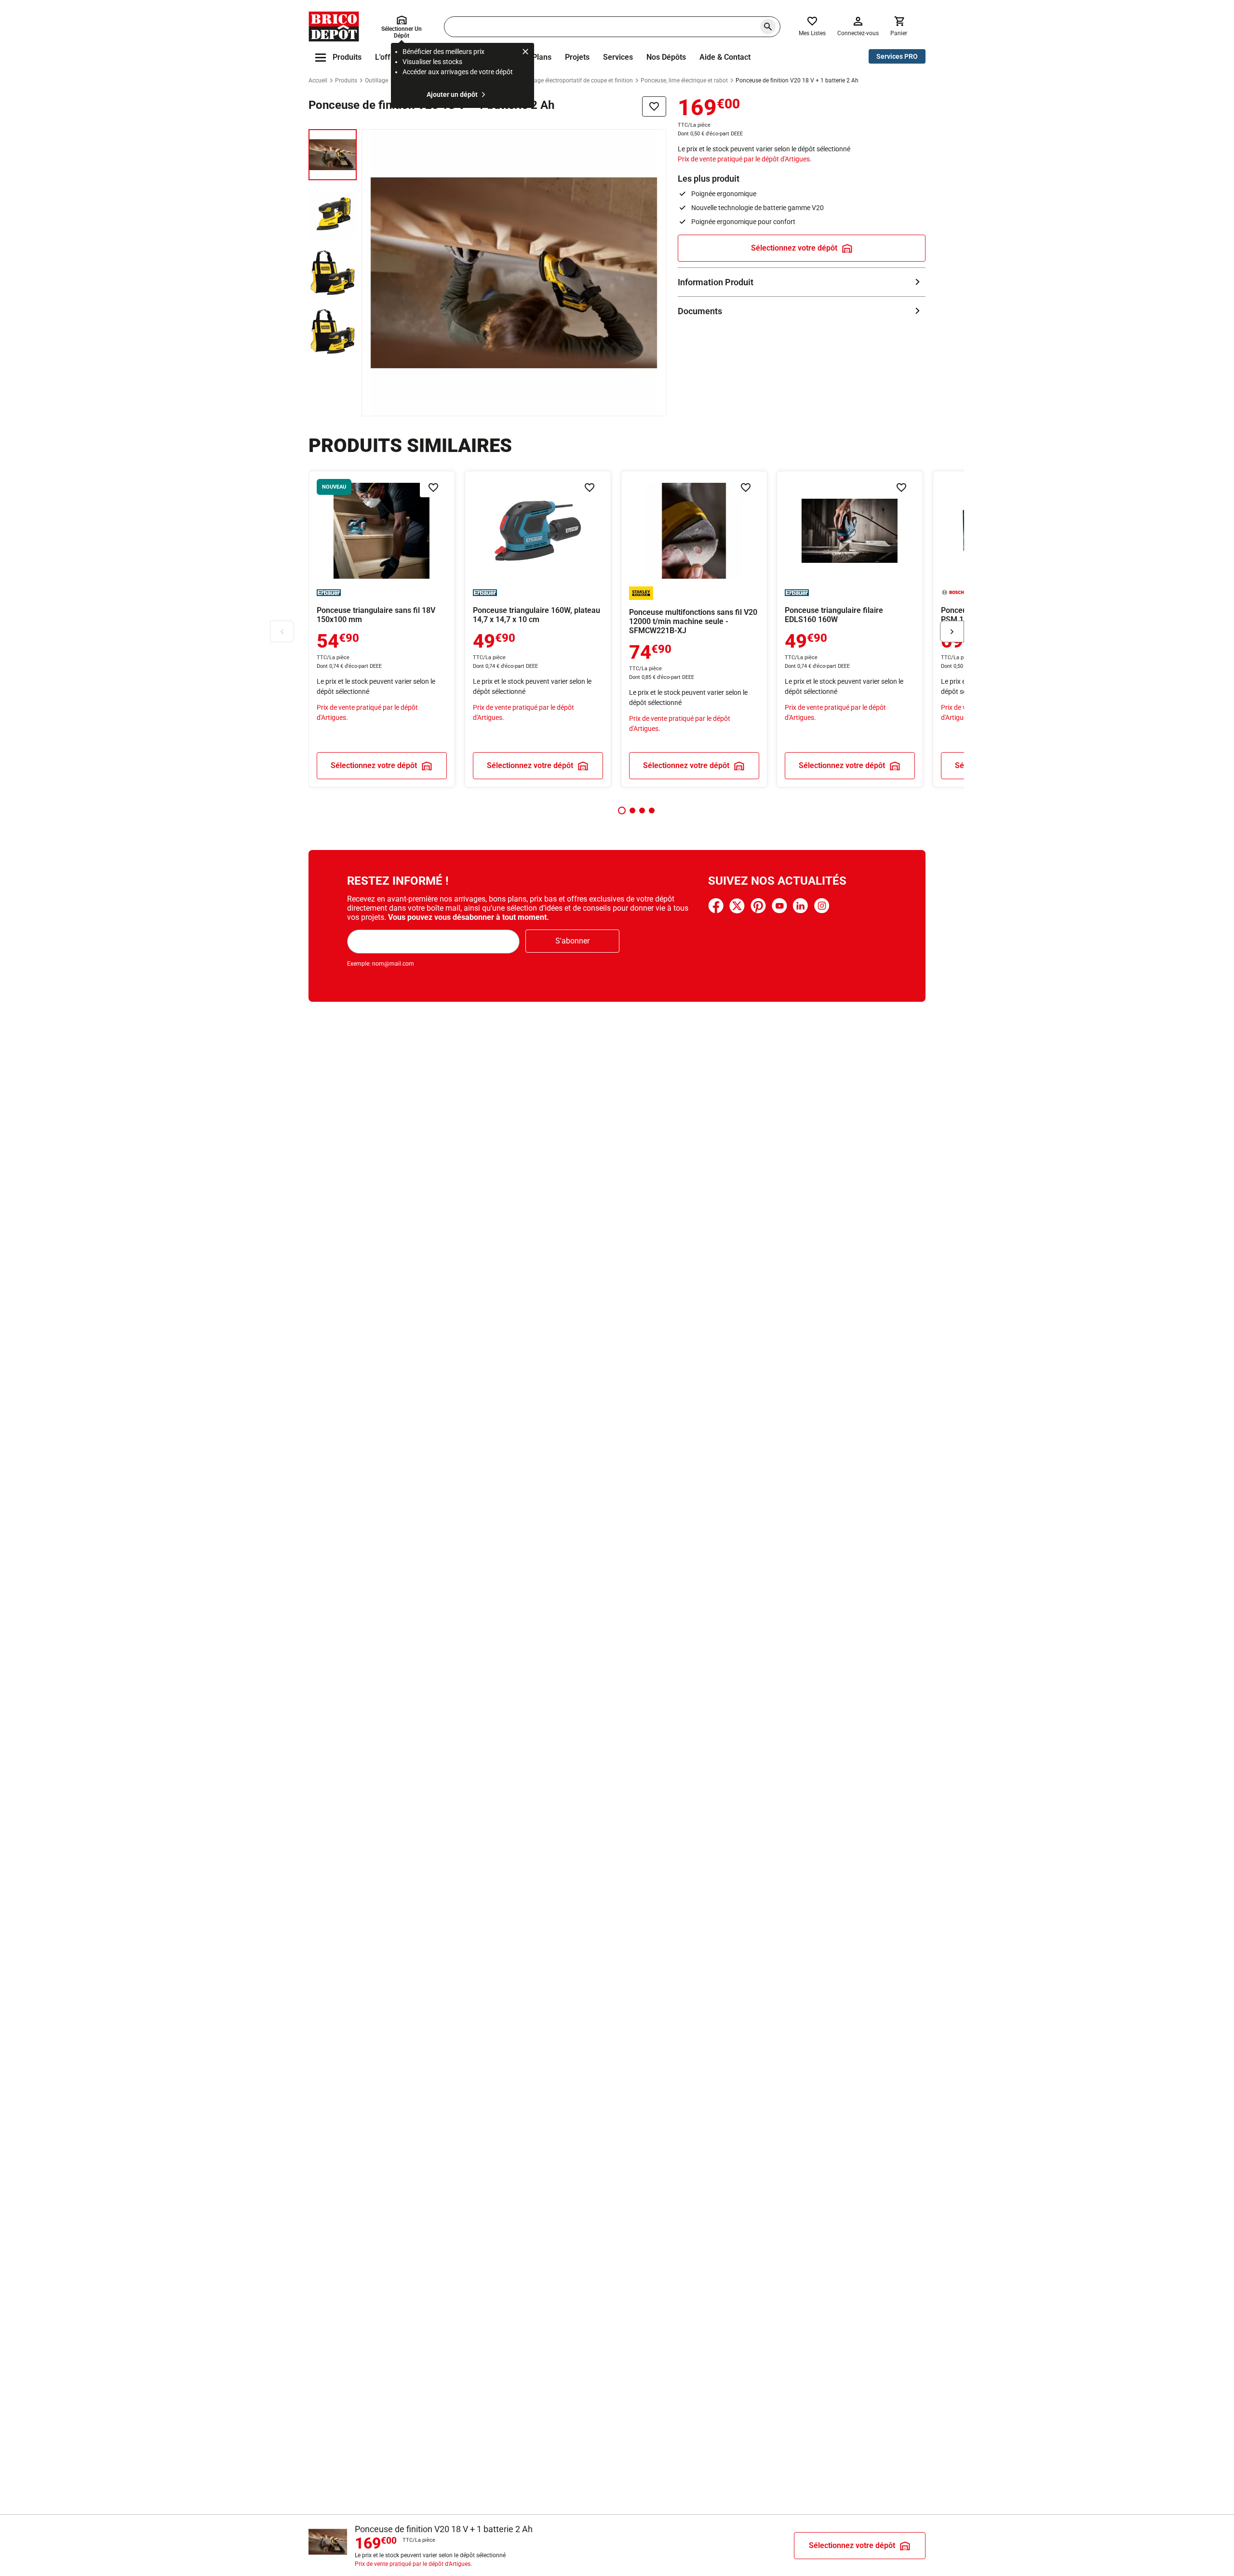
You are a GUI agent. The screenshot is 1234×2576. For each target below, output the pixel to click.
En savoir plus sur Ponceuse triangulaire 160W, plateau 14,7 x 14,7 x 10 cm (538, 629)
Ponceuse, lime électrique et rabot (684, 80)
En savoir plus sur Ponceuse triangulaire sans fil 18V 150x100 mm (382, 629)
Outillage (376, 80)
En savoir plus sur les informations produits (802, 282)
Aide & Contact (725, 57)
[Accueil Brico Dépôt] (334, 27)
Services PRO (897, 56)
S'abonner (572, 941)
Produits (346, 80)
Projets (577, 57)
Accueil (318, 80)
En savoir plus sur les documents (802, 311)
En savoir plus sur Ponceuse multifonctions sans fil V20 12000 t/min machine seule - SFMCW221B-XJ (694, 629)
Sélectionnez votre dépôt (794, 248)
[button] (622, 810)
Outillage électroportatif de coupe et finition (577, 80)
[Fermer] (525, 53)
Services (618, 57)
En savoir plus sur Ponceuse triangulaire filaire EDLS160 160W (850, 629)
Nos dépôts (666, 57)
